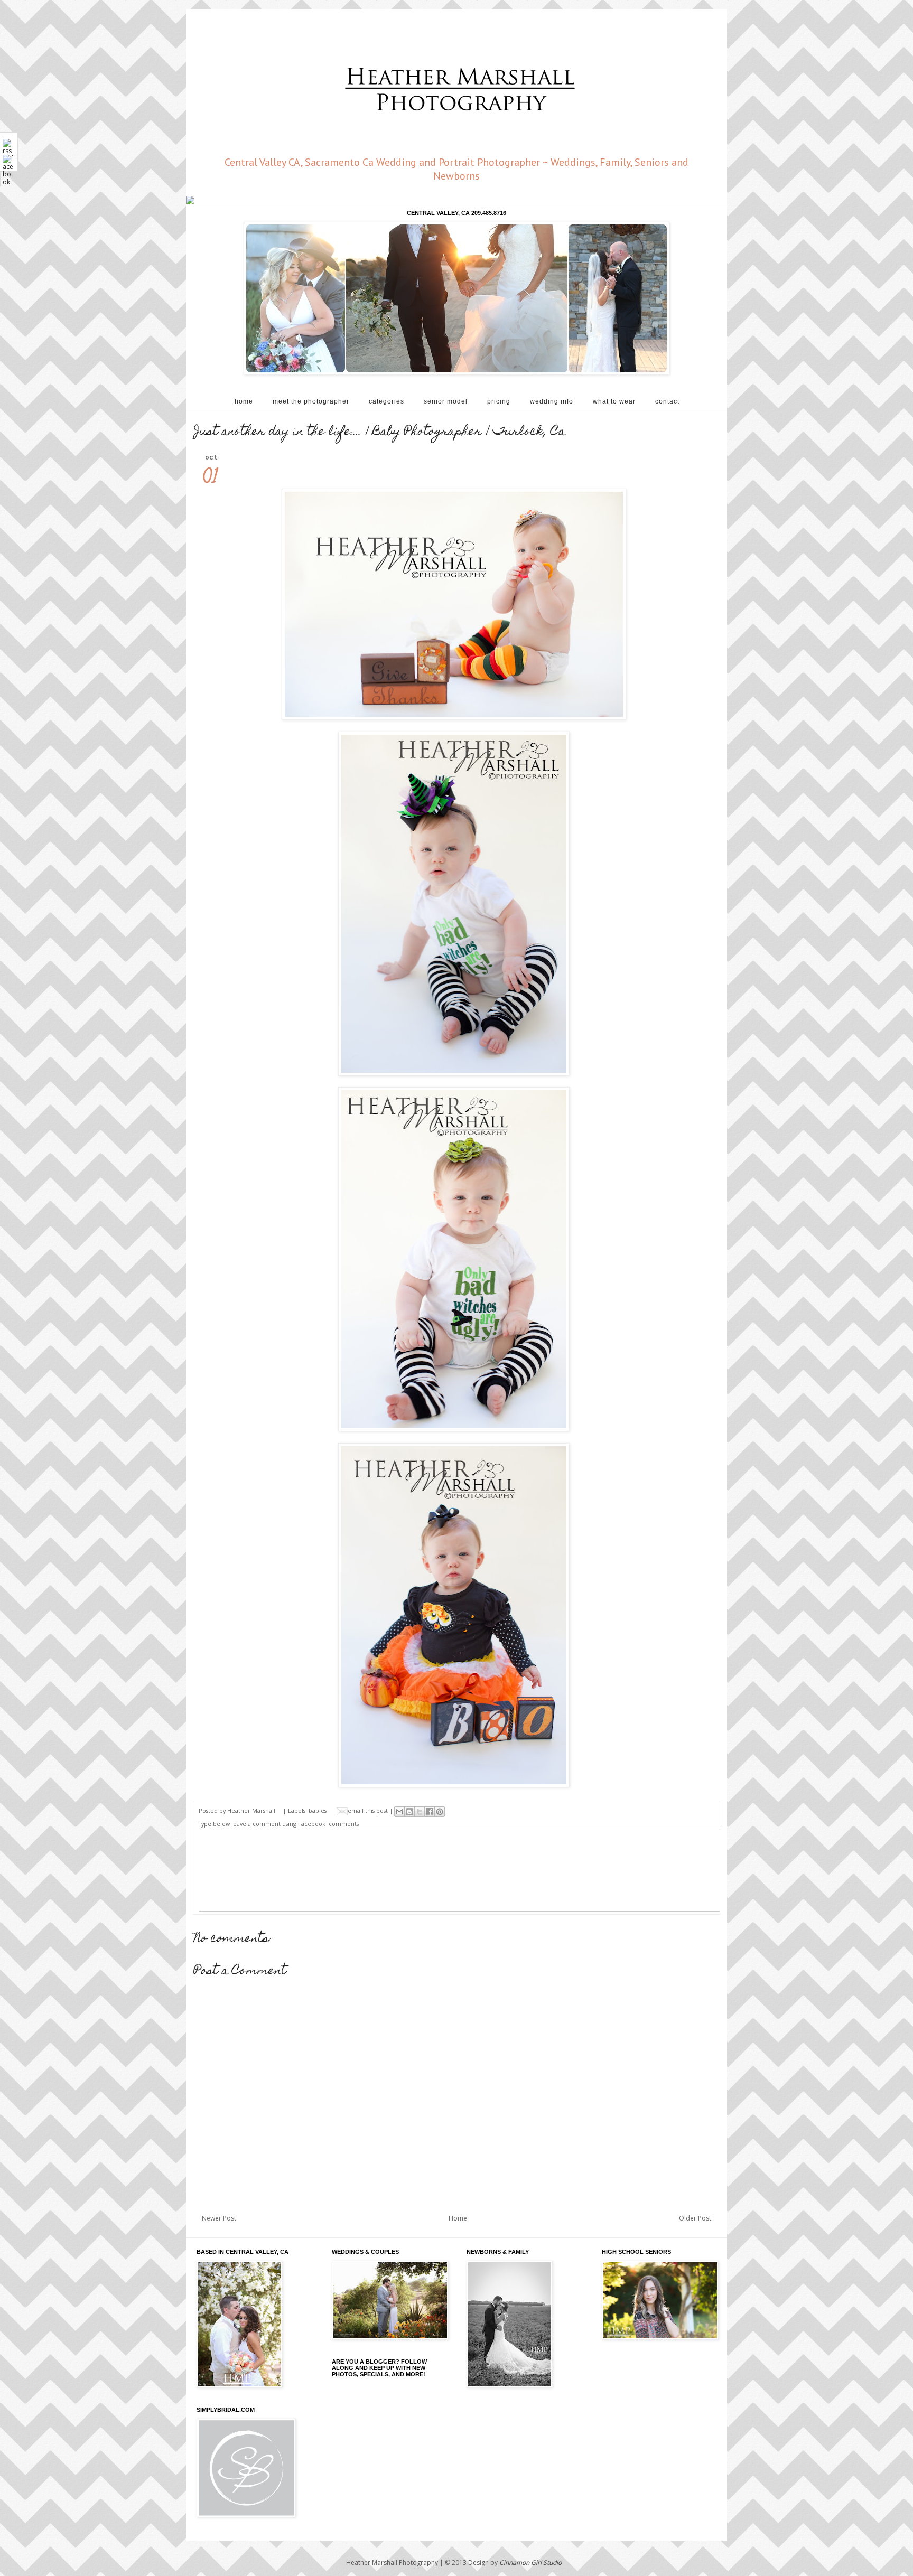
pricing (499, 401)
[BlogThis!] (409, 1812)
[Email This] (399, 1812)
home (244, 401)
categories (386, 401)
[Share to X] (420, 1812)
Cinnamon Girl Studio (530, 2563)
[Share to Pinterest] (440, 1812)
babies (318, 1810)
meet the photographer (311, 401)
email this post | (371, 1810)
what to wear (614, 401)
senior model (446, 401)
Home (458, 2218)
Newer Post (219, 2218)
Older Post (695, 2218)
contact (667, 401)
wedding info (552, 401)
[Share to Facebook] (430, 1812)
